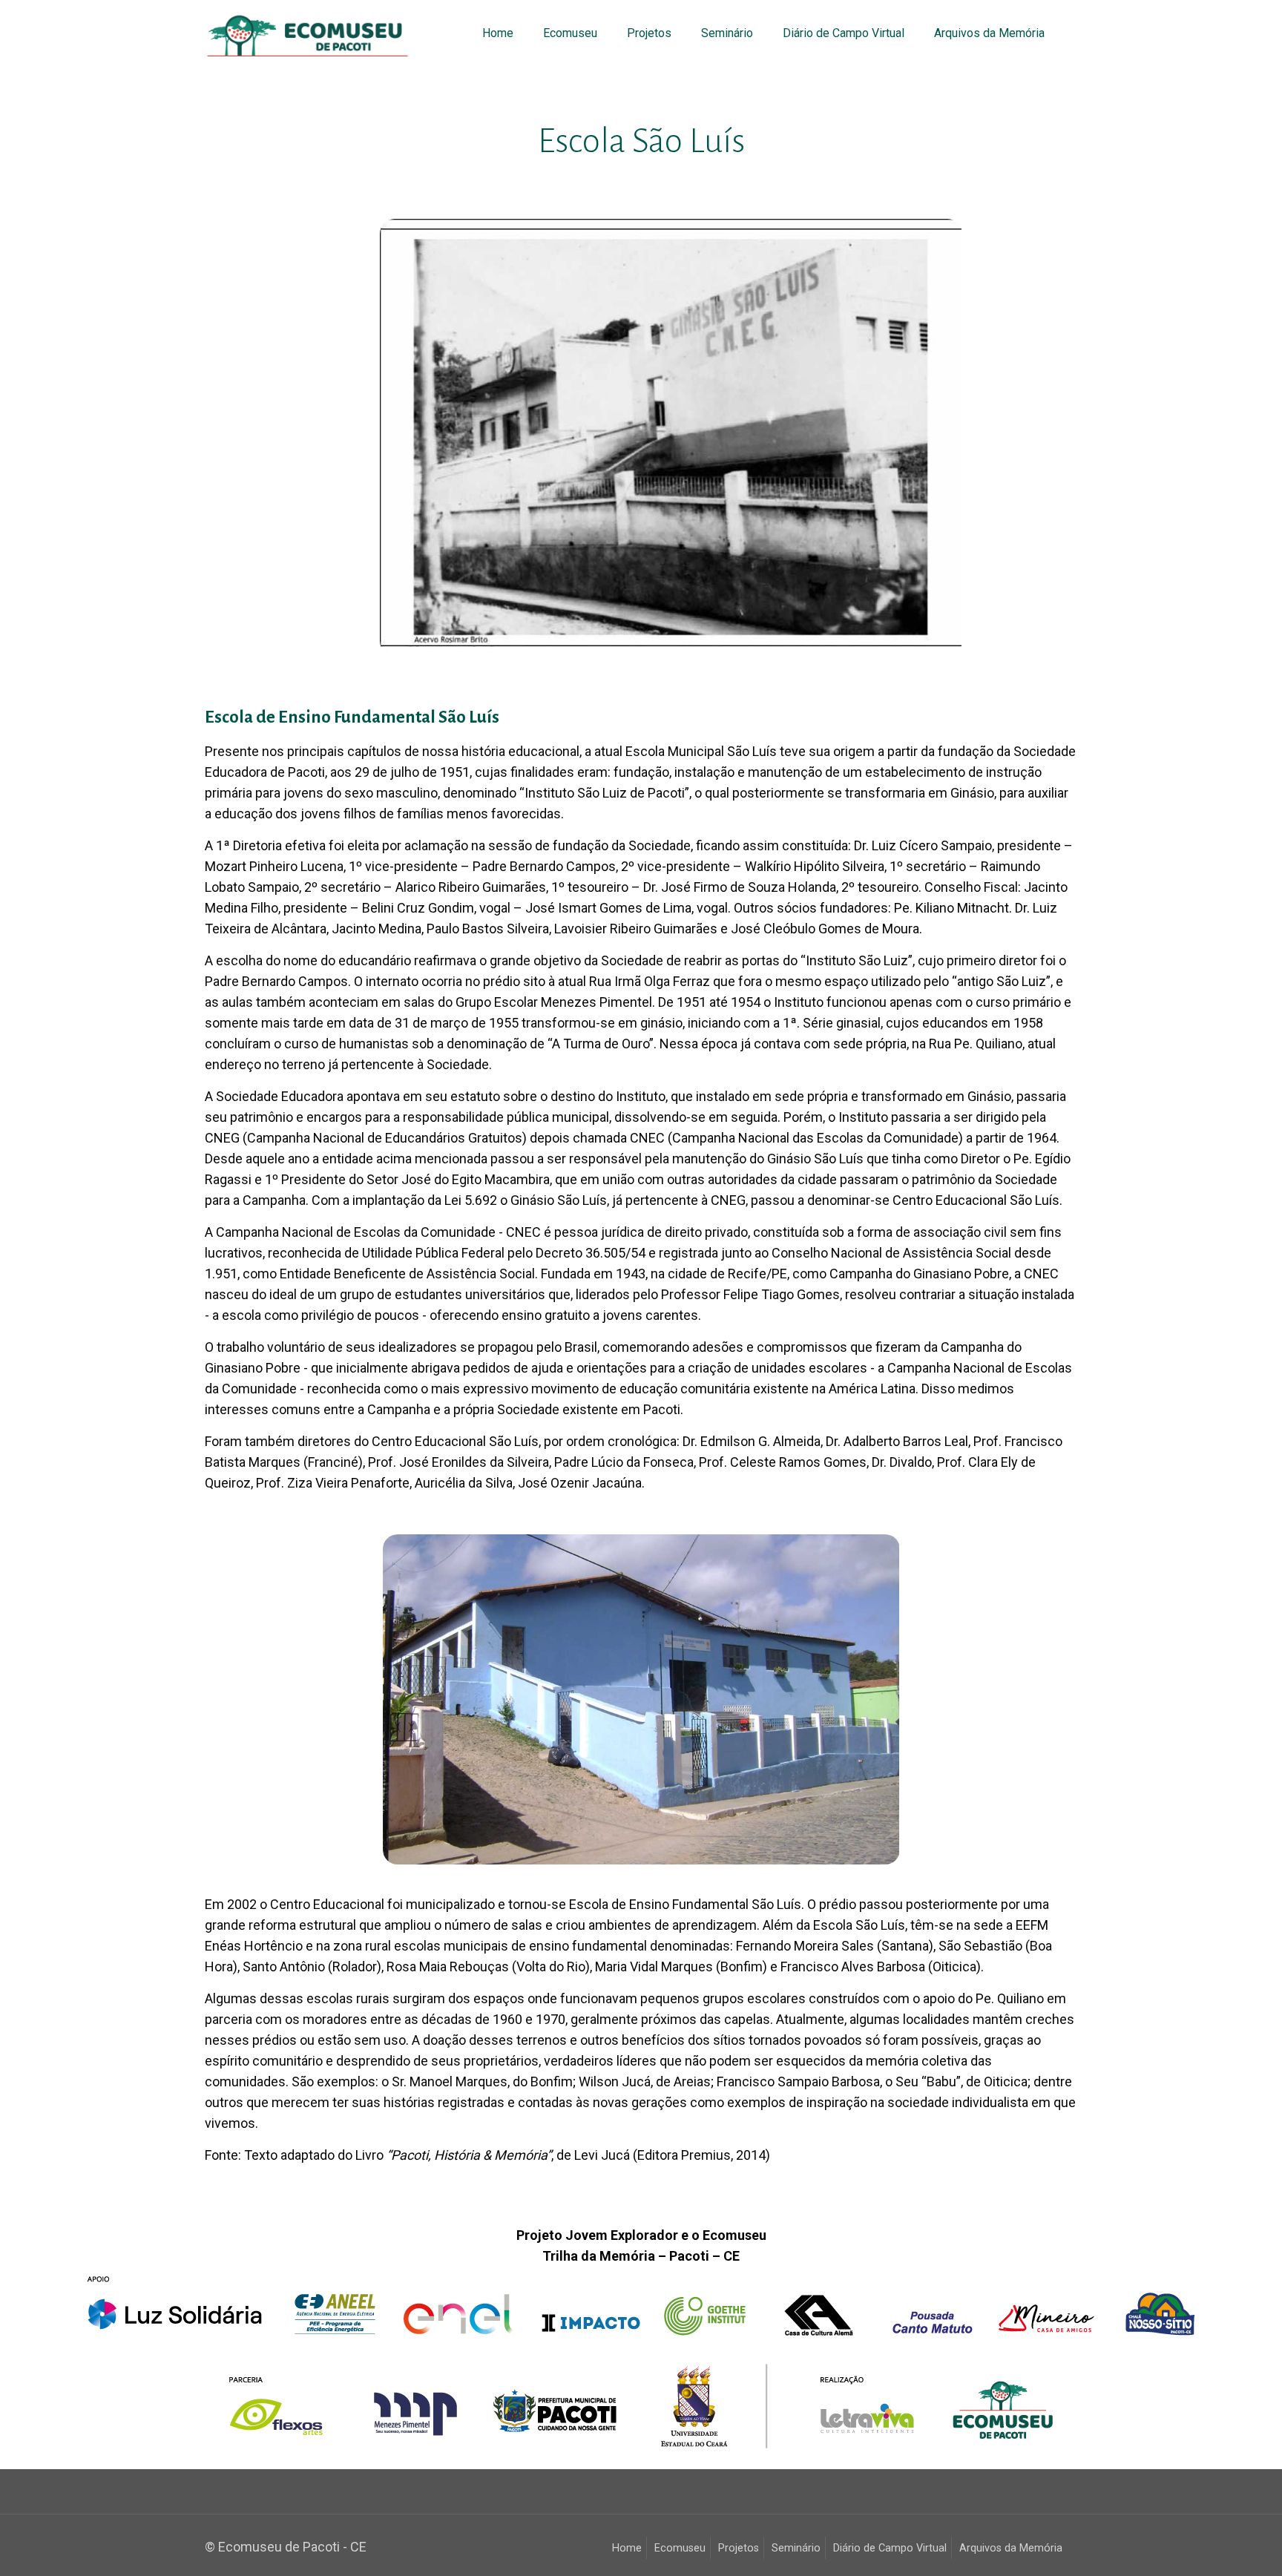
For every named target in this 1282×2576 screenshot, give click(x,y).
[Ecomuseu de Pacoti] (308, 33)
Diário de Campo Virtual (890, 2548)
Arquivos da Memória (1011, 2548)
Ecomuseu (680, 2548)
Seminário (796, 2548)
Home (627, 2548)
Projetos (739, 2548)
